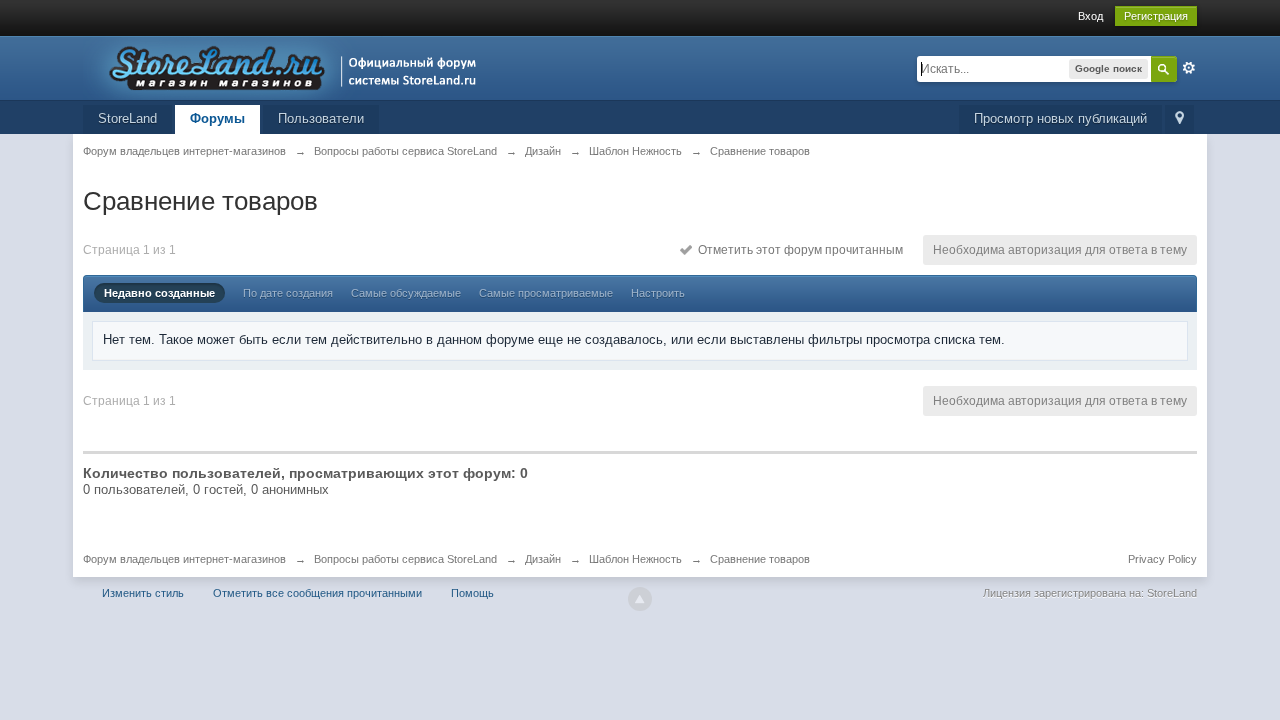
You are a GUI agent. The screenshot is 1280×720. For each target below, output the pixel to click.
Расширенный (1189, 68)
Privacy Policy (1162, 559)
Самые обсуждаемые (406, 293)
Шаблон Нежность (635, 559)
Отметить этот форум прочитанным (797, 250)
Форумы (217, 118)
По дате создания (288, 293)
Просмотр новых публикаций (1060, 118)
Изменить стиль (143, 593)
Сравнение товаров (760, 559)
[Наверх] (640, 599)
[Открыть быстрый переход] (1179, 119)
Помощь (472, 593)
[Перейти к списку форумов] (285, 66)
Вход (1090, 16)
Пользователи (321, 118)
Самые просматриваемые (546, 293)
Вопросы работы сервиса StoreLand (405, 559)
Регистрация (1156, 16)
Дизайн (543, 559)
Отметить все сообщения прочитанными (317, 593)
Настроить (658, 293)
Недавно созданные (159, 293)
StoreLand (127, 118)
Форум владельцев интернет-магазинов (184, 559)
